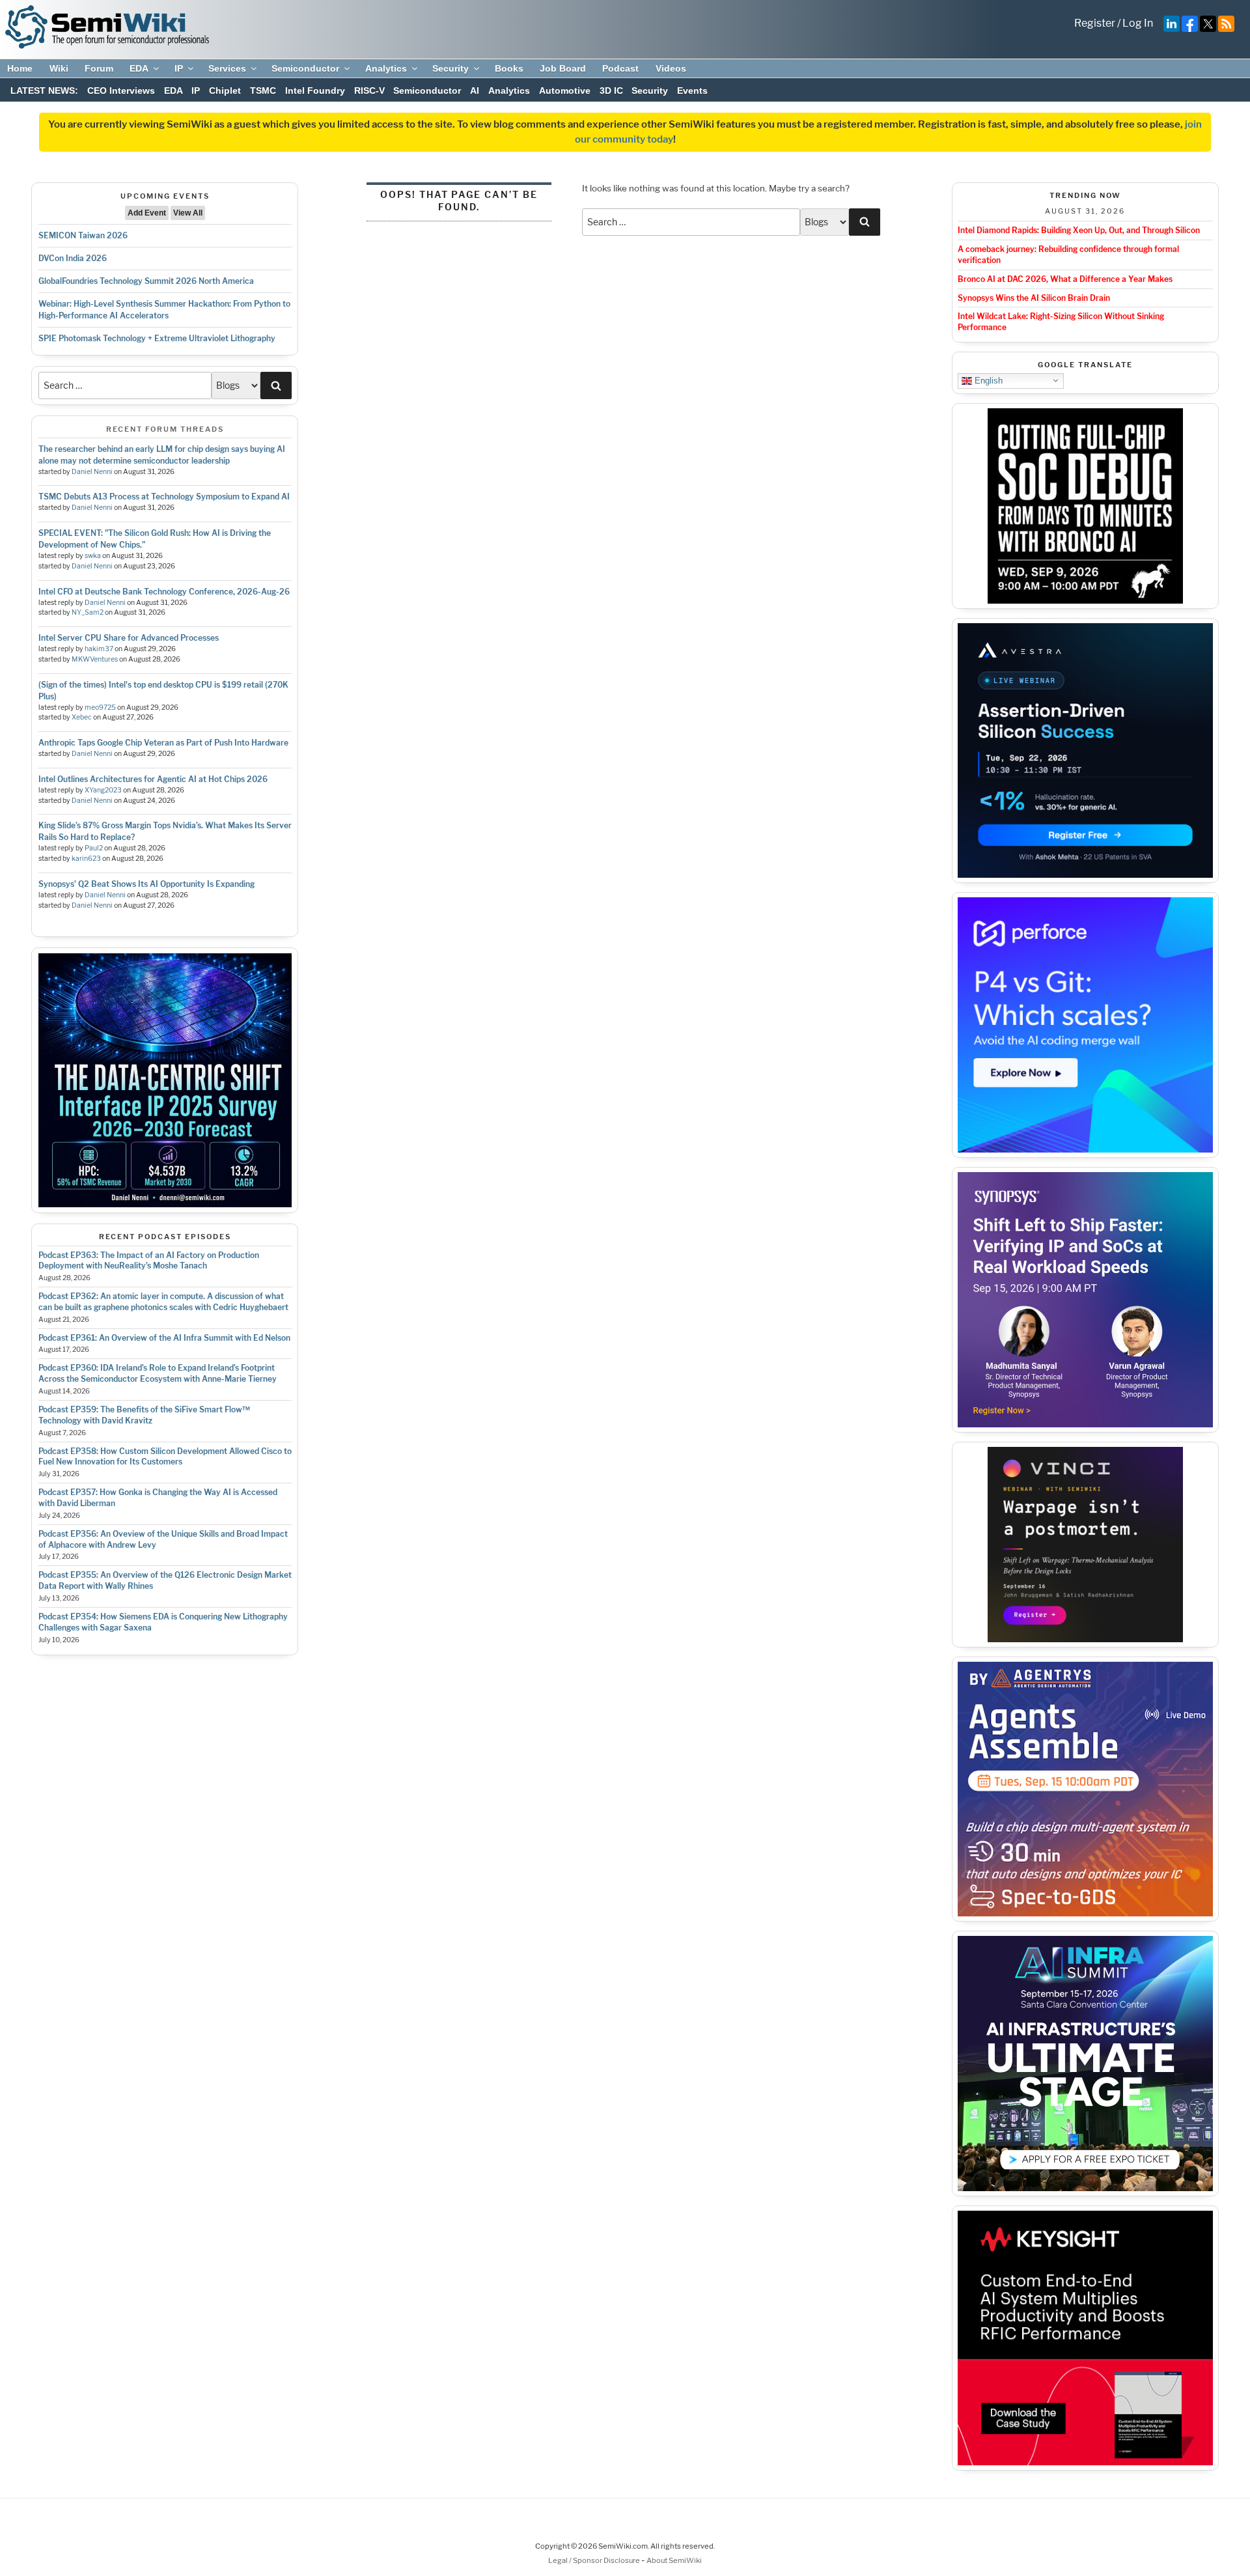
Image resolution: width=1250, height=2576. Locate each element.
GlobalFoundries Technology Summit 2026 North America (146, 281)
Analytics (386, 68)
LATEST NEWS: (44, 91)
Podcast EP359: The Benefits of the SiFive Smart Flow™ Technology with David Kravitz (144, 1415)
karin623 (86, 859)
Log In (1138, 23)
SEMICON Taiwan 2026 (83, 235)
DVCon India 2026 (73, 258)
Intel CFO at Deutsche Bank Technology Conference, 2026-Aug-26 (164, 592)
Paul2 (94, 848)
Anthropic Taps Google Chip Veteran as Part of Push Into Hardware (163, 743)
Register (1095, 23)
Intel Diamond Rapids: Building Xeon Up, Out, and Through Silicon (1079, 230)
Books (509, 68)
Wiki (59, 68)
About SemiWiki (674, 2560)
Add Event (147, 213)
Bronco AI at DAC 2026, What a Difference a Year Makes (1065, 279)
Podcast (620, 68)
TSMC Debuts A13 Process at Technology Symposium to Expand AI (164, 497)
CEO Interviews (121, 91)
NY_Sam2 (88, 612)
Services (227, 68)
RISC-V (369, 91)
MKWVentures (95, 659)
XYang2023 (103, 790)
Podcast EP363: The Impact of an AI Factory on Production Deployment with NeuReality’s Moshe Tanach (149, 1261)
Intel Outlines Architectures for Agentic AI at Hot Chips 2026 (153, 779)
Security (451, 68)
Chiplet (225, 91)
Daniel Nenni (92, 472)
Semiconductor (305, 68)
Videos (671, 68)
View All (188, 213)
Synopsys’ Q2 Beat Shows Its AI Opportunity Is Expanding (146, 884)
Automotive (565, 91)
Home (20, 68)
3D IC (611, 91)
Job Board (563, 68)
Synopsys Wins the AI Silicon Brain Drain (1034, 298)
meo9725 (100, 707)
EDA (139, 68)
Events (692, 91)
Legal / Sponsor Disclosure (595, 2560)
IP (179, 68)
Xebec (82, 717)
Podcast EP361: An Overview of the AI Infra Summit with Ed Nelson (164, 1338)
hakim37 (99, 649)
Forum (99, 68)
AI (475, 91)
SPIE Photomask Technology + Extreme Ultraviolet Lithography (157, 338)
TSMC (263, 91)
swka (93, 556)
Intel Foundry (315, 91)
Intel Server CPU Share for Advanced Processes (129, 638)
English (987, 380)
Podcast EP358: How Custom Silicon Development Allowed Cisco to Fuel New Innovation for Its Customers (165, 1457)
